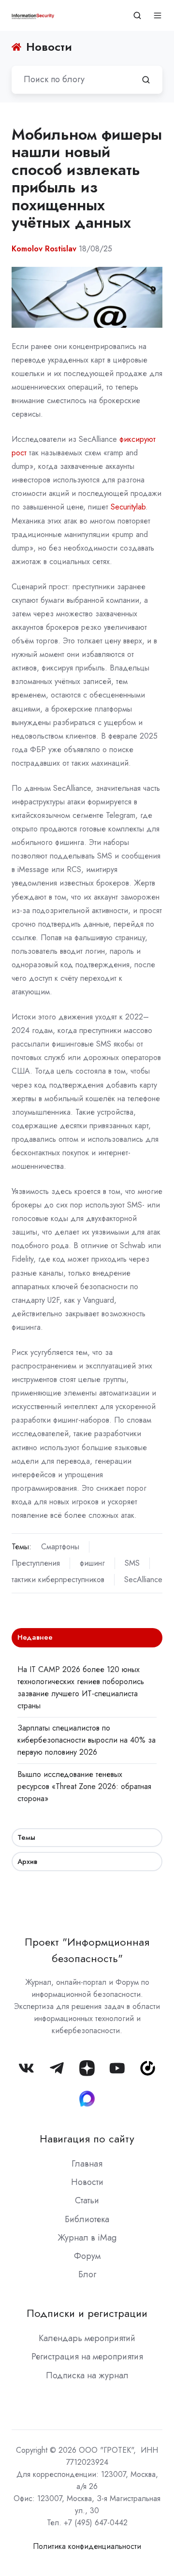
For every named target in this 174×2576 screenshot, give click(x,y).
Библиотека (87, 2219)
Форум (87, 2256)
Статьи (87, 2200)
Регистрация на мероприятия (87, 2357)
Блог (87, 2274)
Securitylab (128, 507)
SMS (132, 1563)
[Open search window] (137, 15)
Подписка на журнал (87, 2375)
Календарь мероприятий (87, 2338)
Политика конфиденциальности (87, 2546)
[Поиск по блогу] (146, 80)
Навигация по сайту (87, 2139)
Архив (27, 1862)
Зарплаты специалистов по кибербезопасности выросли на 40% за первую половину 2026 (87, 1740)
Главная (87, 2164)
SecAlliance (143, 1579)
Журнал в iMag (87, 2238)
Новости (87, 2182)
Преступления (36, 1563)
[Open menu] (158, 15)
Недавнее (35, 1637)
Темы (26, 1837)
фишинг (92, 1563)
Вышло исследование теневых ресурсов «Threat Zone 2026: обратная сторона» (84, 1786)
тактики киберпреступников (58, 1579)
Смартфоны (60, 1547)
